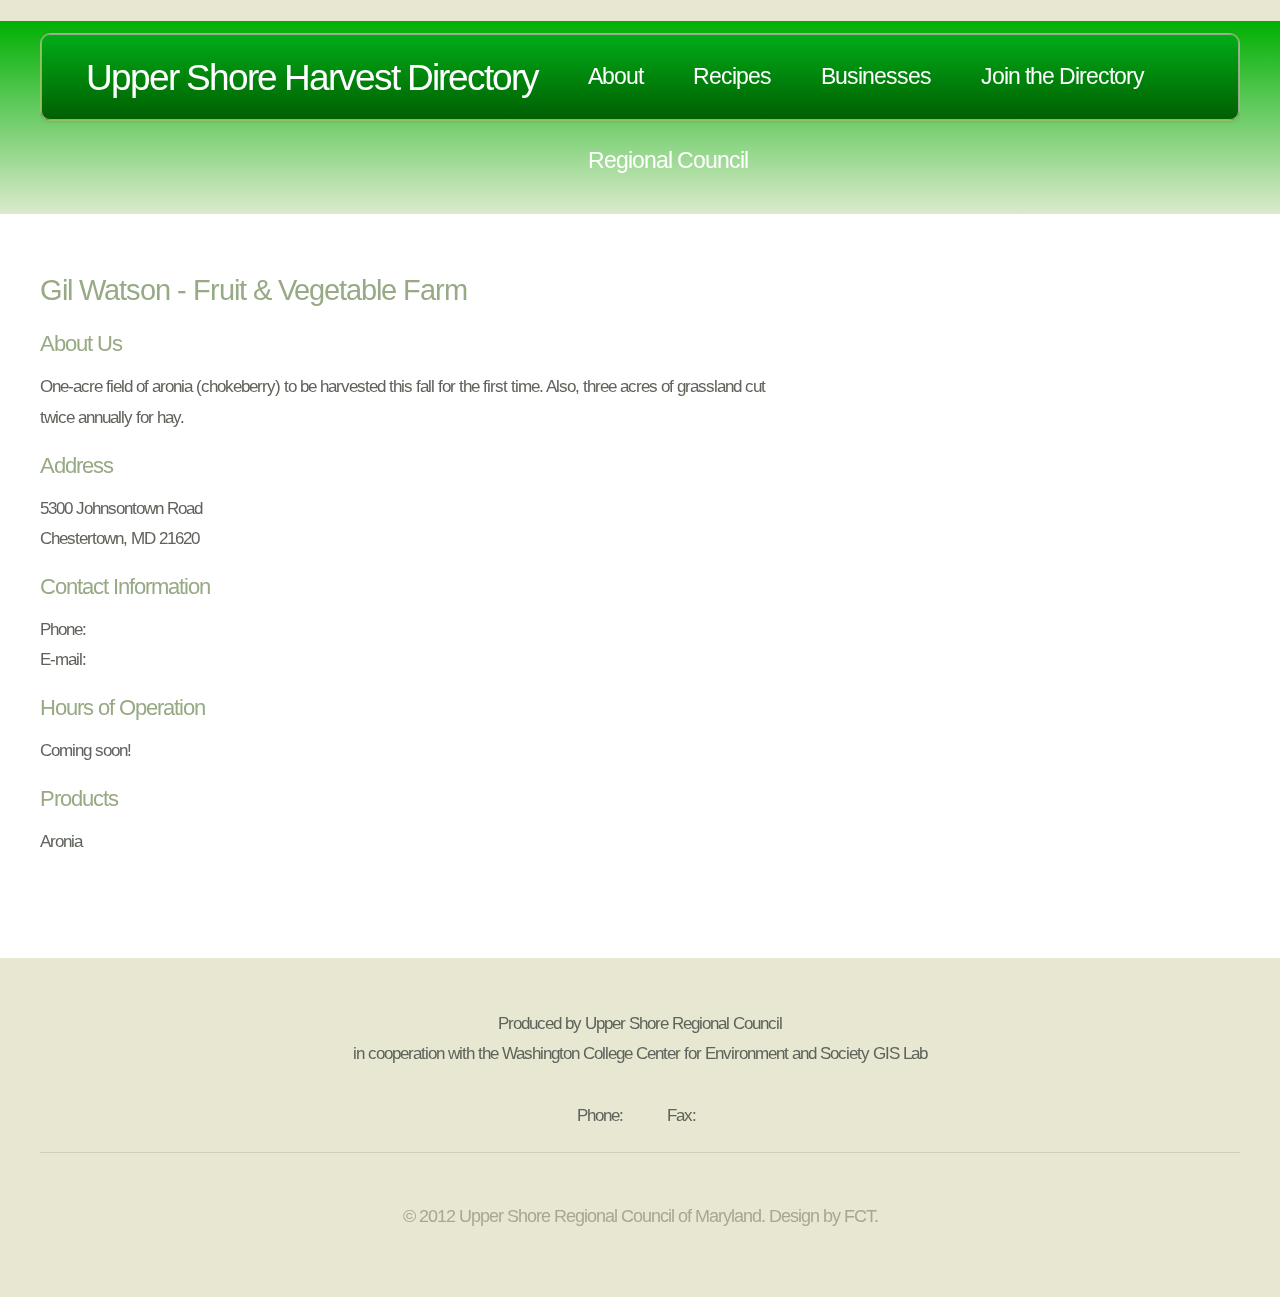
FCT (859, 1216)
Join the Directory (1062, 76)
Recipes (732, 76)
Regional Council (668, 160)
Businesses (876, 76)
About (615, 76)
